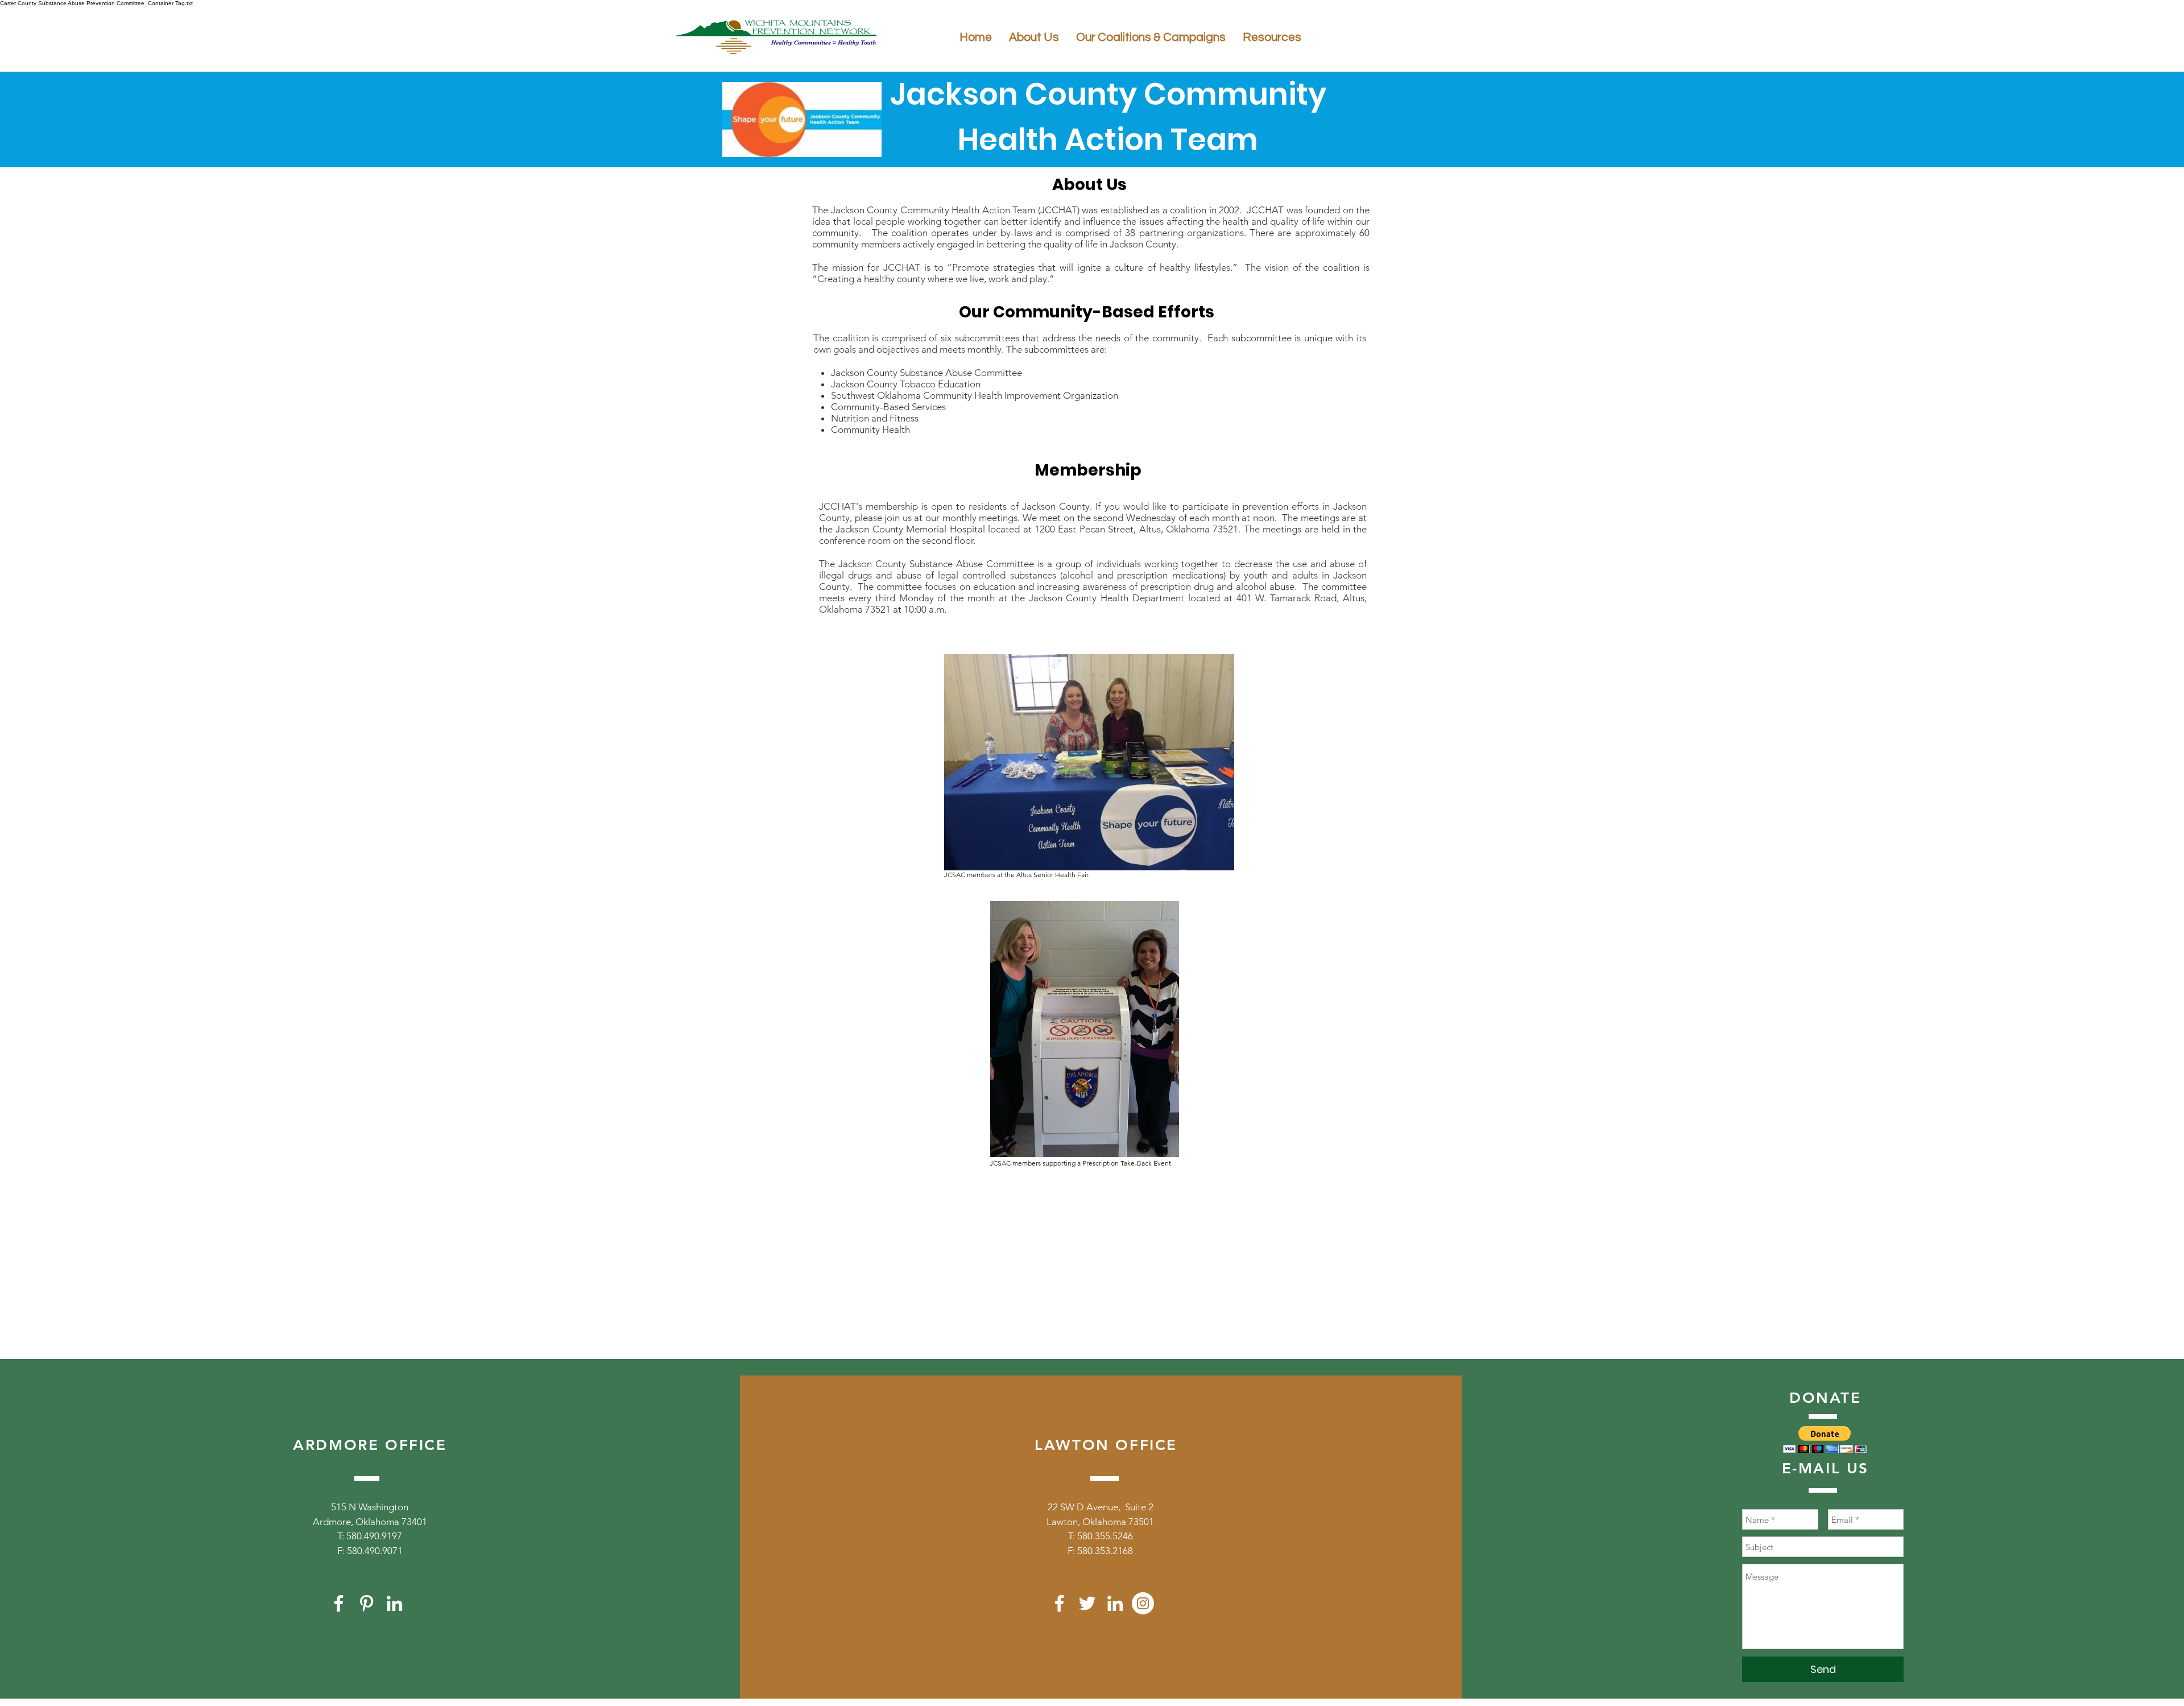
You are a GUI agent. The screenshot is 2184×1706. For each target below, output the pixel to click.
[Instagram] (1143, 1603)
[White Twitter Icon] (1087, 1603)
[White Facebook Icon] (339, 1603)
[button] (1825, 1439)
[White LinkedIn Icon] (394, 1603)
